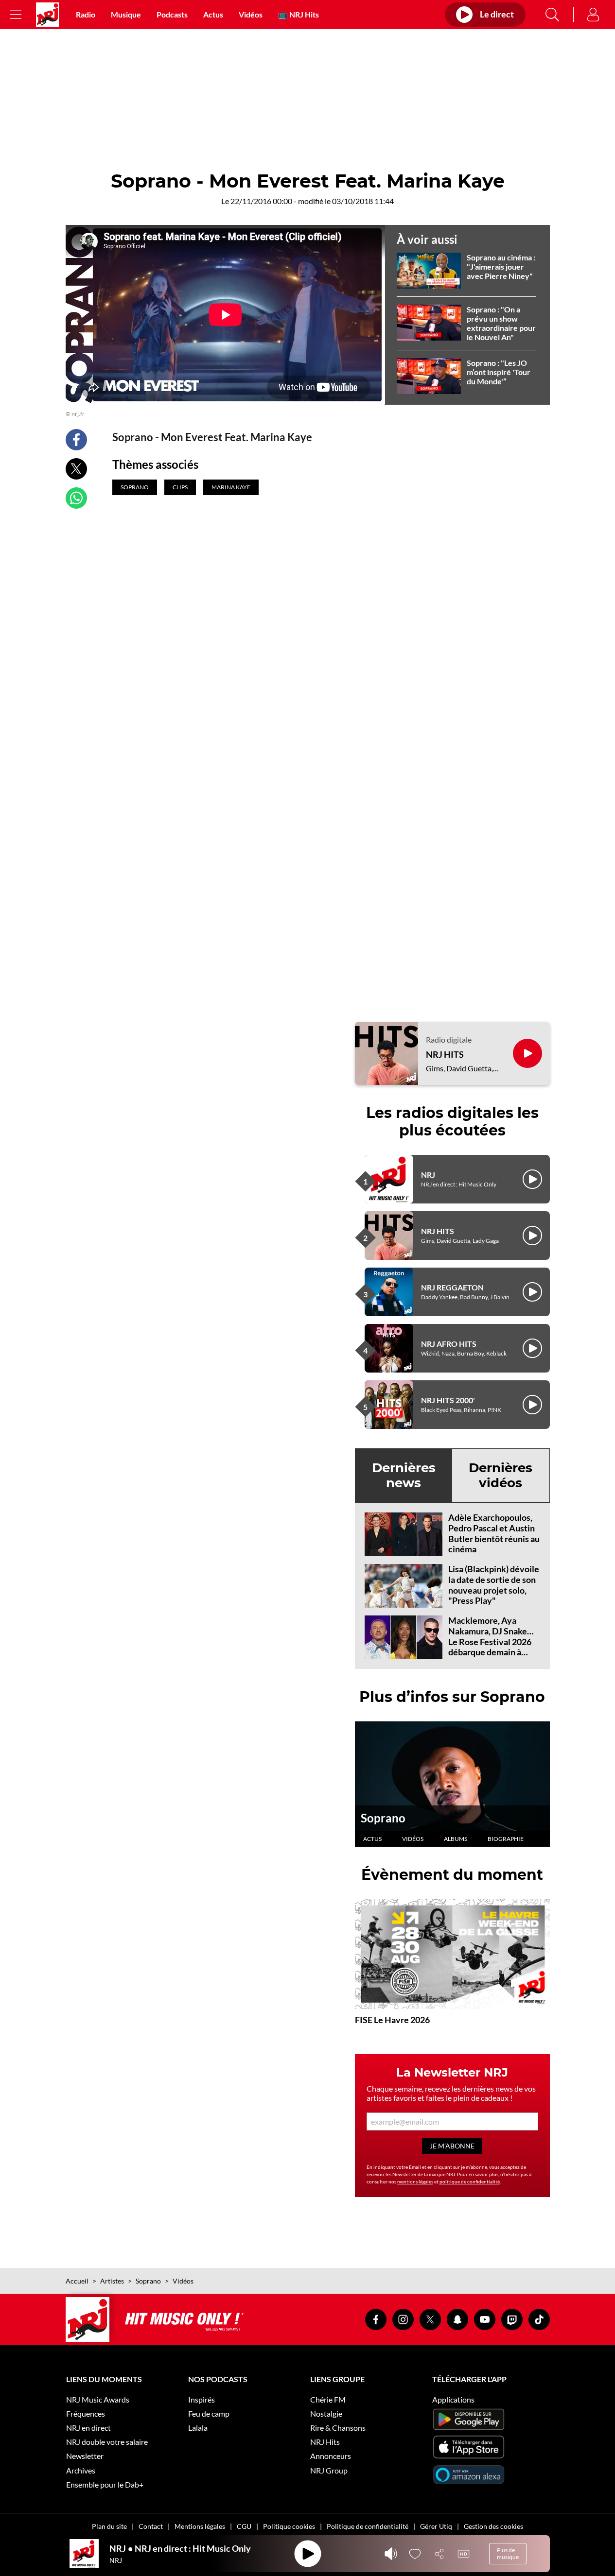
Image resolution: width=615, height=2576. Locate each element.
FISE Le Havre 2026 (392, 2020)
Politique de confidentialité (368, 2526)
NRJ (428, 1175)
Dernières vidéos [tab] (501, 1475)
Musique (126, 14)
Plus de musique (508, 2553)
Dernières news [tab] (404, 1475)
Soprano (383, 1818)
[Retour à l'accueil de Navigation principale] (47, 15)
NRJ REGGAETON (452, 1287)
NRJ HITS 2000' (448, 1400)
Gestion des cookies (493, 2526)
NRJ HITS (445, 1055)
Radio (86, 14)
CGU (244, 2526)
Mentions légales (200, 2526)
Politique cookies (289, 2526)
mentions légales (415, 2181)
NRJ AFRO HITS (449, 1344)
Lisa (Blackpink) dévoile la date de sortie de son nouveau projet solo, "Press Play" (494, 1585)
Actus (213, 14)
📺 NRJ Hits (299, 14)
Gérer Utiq (436, 2526)
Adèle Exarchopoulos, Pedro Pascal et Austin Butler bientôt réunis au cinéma (494, 1533)
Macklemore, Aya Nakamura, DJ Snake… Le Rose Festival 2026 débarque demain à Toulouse (491, 1641)
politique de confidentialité (470, 2181)
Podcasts (172, 14)
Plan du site (109, 2526)
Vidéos (251, 14)
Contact (151, 2526)
